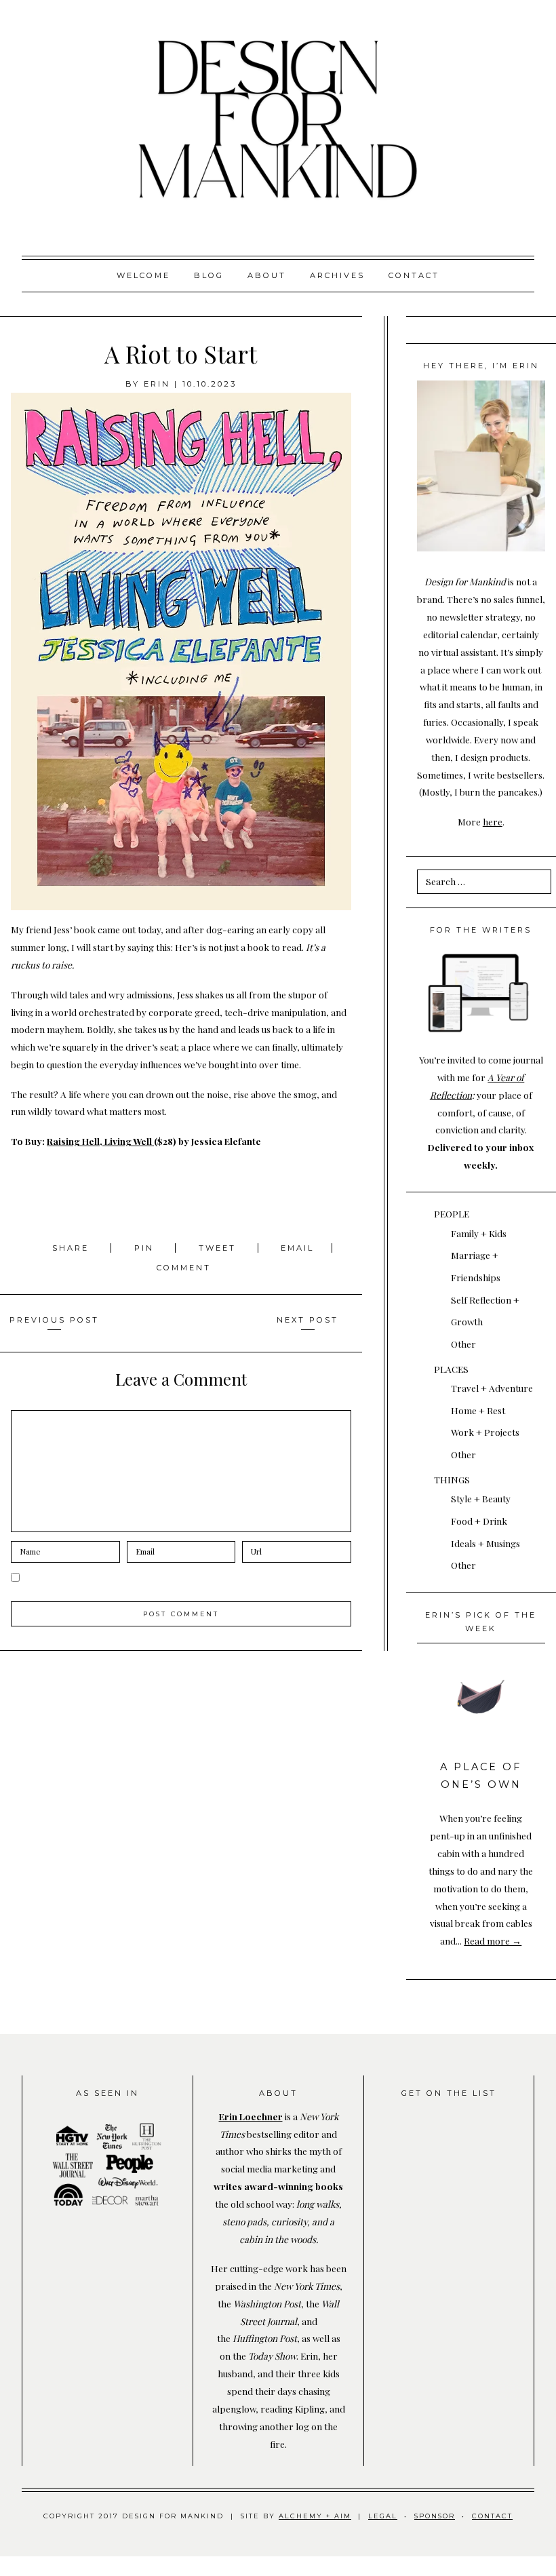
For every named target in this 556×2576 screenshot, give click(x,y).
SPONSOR (435, 2516)
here (493, 821)
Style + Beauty (481, 1498)
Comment (184, 1268)
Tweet (219, 1248)
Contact (414, 275)
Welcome (143, 275)
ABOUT (267, 275)
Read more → (493, 1940)
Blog (209, 275)
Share (73, 1248)
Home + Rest (478, 1410)
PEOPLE (452, 1213)
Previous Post (54, 1320)
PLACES (451, 1369)
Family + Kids (479, 1233)
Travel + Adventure (492, 1388)
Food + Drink (479, 1521)
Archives (337, 275)
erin (157, 384)
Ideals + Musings (485, 1543)
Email (297, 1248)
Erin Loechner (251, 2116)
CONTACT (492, 2516)
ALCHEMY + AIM (315, 2516)
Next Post (307, 1320)
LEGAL (383, 2516)
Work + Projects (485, 1432)
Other (463, 1344)
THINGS (452, 1479)
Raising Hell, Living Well (100, 1141)
